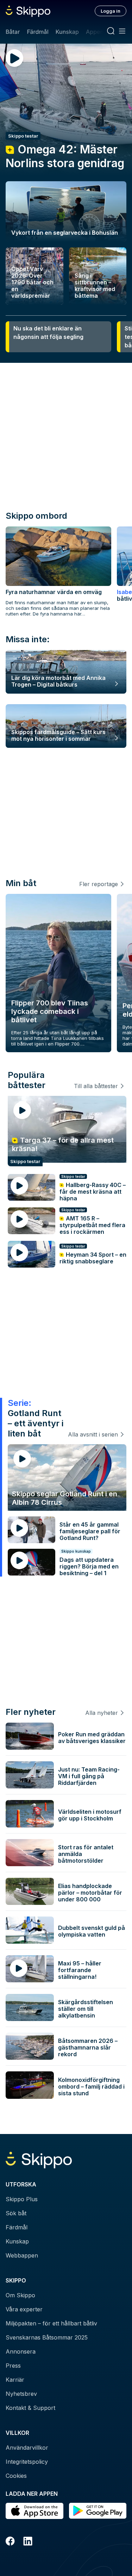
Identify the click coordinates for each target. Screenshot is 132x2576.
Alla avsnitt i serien (93, 1434)
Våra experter (24, 2309)
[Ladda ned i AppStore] (34, 2511)
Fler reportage (99, 884)
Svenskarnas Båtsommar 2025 (47, 2337)
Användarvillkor (27, 2448)
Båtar (13, 32)
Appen (95, 32)
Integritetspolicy (27, 2462)
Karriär (15, 2380)
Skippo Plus (22, 2199)
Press (13, 2366)
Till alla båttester (96, 1086)
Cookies (16, 2476)
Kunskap (67, 32)
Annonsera (21, 2351)
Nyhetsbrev (21, 2394)
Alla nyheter (102, 1713)
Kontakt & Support (30, 2408)
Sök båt (16, 2213)
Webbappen (22, 2255)
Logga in (111, 11)
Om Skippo (20, 2295)
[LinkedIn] (28, 2542)
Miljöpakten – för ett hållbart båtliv (51, 2323)
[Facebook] (10, 2542)
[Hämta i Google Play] (98, 2511)
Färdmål (37, 32)
